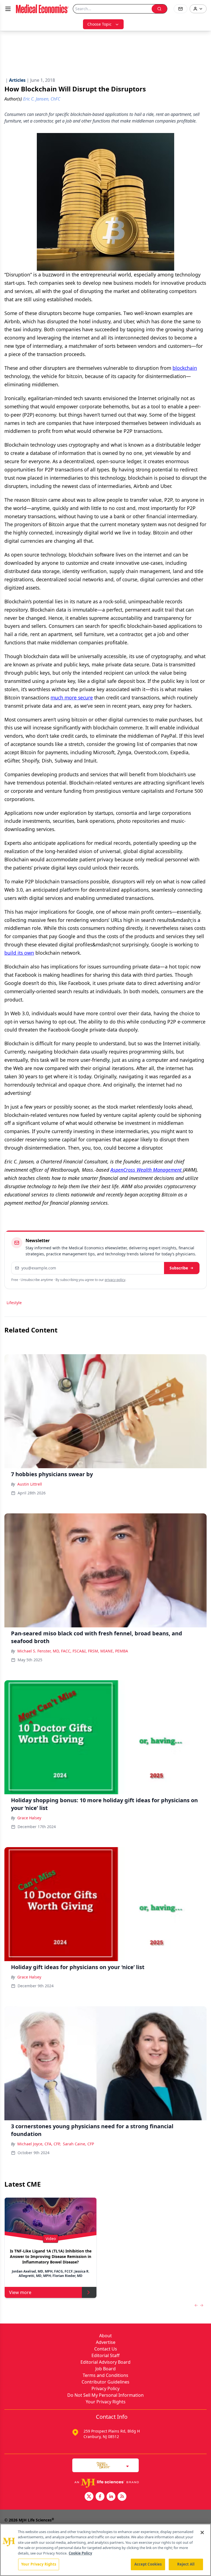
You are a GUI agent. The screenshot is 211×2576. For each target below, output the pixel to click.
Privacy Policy (105, 2388)
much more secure (72, 697)
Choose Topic (99, 24)
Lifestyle (14, 1303)
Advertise (106, 2342)
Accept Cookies (148, 2564)
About (105, 2336)
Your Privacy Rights (106, 2402)
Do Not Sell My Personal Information (105, 2395)
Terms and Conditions (105, 2375)
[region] (105, 2550)
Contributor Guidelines (105, 2382)
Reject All (186, 2564)
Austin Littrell (30, 1484)
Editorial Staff (105, 2355)
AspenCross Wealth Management (146, 1170)
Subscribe (179, 1268)
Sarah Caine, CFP (78, 2144)
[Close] (202, 2532)
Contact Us (106, 2349)
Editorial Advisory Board (105, 2362)
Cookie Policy (80, 2553)
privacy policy (115, 1280)
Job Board (105, 2369)
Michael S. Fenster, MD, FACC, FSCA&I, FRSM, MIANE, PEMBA (73, 1651)
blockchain (185, 368)
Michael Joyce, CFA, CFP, (39, 2144)
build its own (19, 953)
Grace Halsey (29, 1818)
